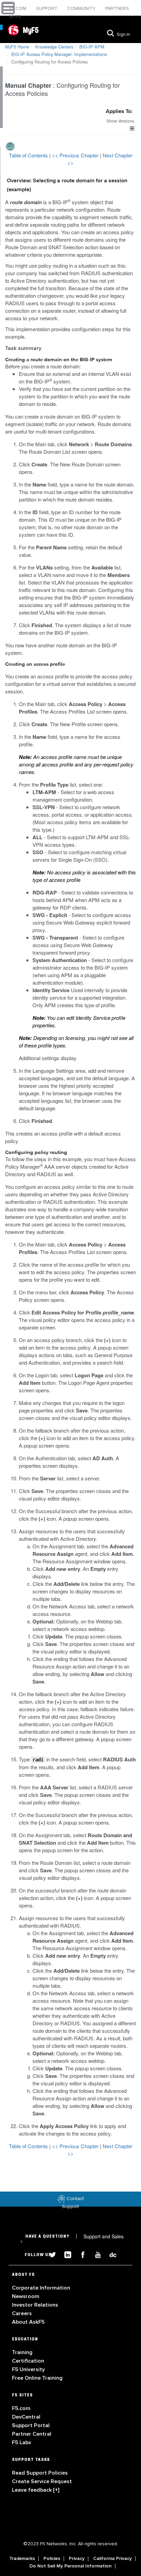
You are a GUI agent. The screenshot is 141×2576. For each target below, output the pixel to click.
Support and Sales (72, 2239)
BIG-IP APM (92, 47)
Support (47, 8)
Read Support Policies (40, 2473)
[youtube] (95, 2254)
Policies (52, 2559)
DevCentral (26, 2417)
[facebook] (80, 2254)
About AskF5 (28, 2322)
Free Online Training (37, 2378)
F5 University (28, 2369)
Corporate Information (41, 2288)
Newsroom (26, 2296)
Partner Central (32, 2434)
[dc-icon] (110, 2254)
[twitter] (50, 2254)
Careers (22, 2313)
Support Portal (31, 2425)
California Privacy (112, 2559)
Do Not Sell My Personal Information (70, 2566)
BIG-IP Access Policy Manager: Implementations (59, 54)
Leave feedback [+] (36, 2490)
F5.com (18, 8)
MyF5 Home (17, 47)
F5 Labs (22, 2443)
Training (22, 2352)
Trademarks (22, 2559)
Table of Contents (29, 155)
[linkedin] (65, 2254)
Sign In (123, 34)
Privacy (77, 2559)
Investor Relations (35, 2305)
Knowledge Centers (54, 47)
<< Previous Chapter (76, 155)
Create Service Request (42, 2481)
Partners (117, 8)
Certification (28, 2361)
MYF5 (15, 17)
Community (82, 8)
